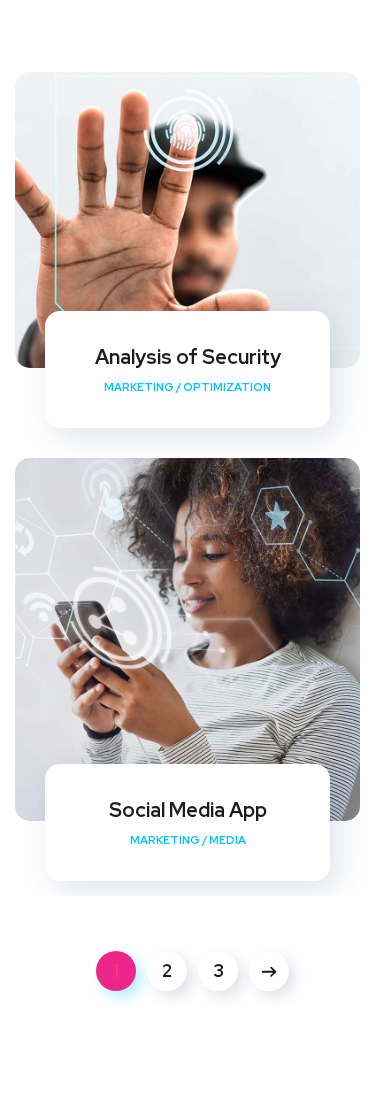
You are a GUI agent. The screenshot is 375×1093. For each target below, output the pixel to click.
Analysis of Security (188, 357)
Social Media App (188, 810)
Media (227, 840)
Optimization (227, 387)
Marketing (139, 387)
